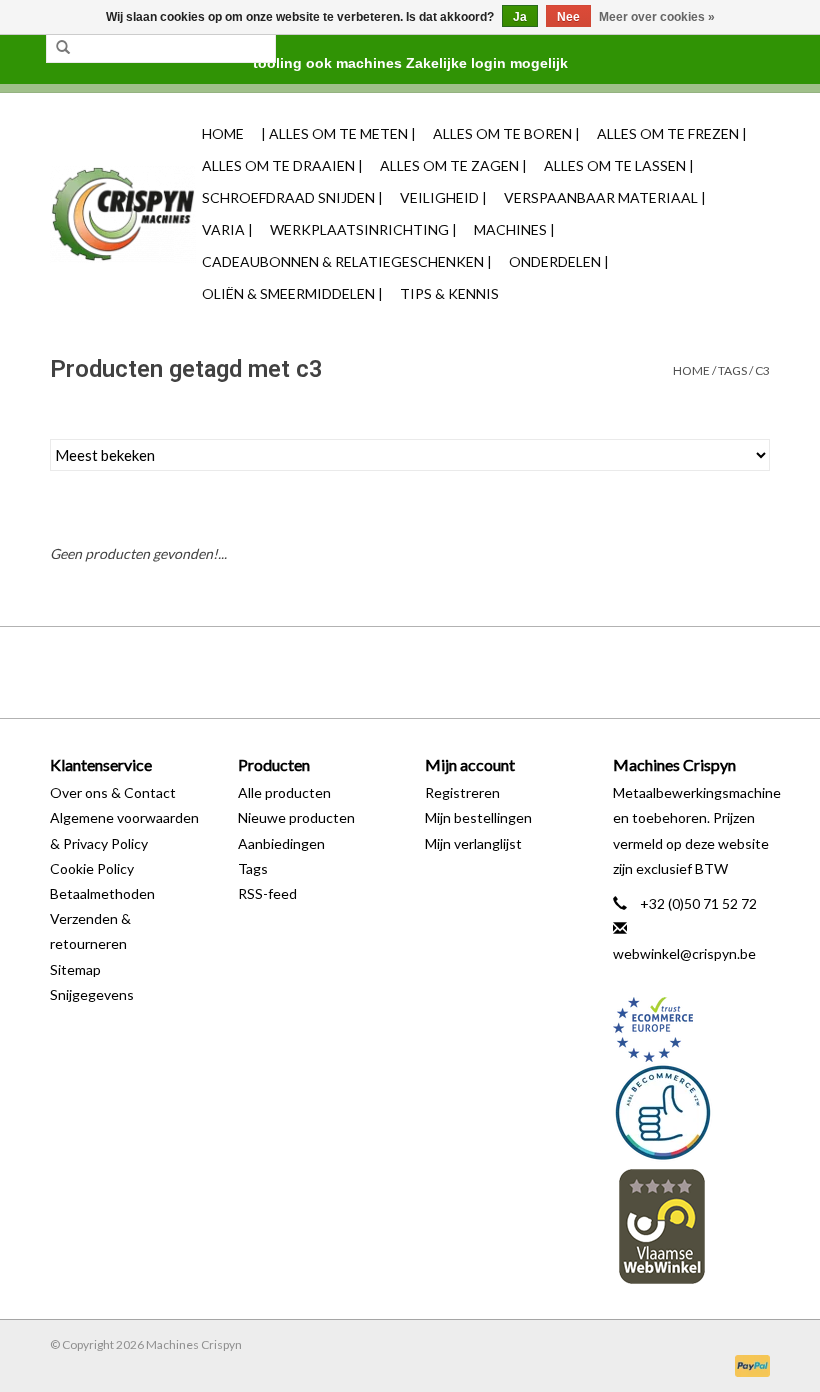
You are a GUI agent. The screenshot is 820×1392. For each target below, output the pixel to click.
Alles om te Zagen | (453, 165)
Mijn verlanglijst (473, 843)
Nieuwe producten (296, 817)
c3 (762, 370)
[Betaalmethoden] (749, 1364)
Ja (520, 17)
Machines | (514, 229)
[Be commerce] (692, 1112)
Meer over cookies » (657, 17)
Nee (568, 17)
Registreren (462, 792)
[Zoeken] (63, 48)
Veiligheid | (443, 197)
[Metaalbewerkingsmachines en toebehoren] (123, 214)
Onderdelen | (559, 261)
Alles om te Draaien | (282, 165)
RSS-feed (267, 893)
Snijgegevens (92, 994)
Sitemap (75, 969)
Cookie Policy (92, 868)
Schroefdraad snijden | (292, 197)
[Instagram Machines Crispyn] (445, 672)
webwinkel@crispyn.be (684, 953)
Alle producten (284, 792)
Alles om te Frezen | (672, 133)
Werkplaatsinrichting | (363, 229)
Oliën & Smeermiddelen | (292, 293)
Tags (732, 370)
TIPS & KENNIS (449, 293)
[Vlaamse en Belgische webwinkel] (692, 1225)
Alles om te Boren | (506, 133)
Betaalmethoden (102, 893)
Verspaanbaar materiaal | (605, 197)
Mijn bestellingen (478, 817)
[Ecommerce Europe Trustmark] (692, 1029)
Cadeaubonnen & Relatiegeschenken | (347, 261)
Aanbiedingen (281, 843)
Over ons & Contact (113, 792)
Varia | (227, 229)
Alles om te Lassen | (619, 165)
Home (223, 133)
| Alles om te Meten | (338, 133)
